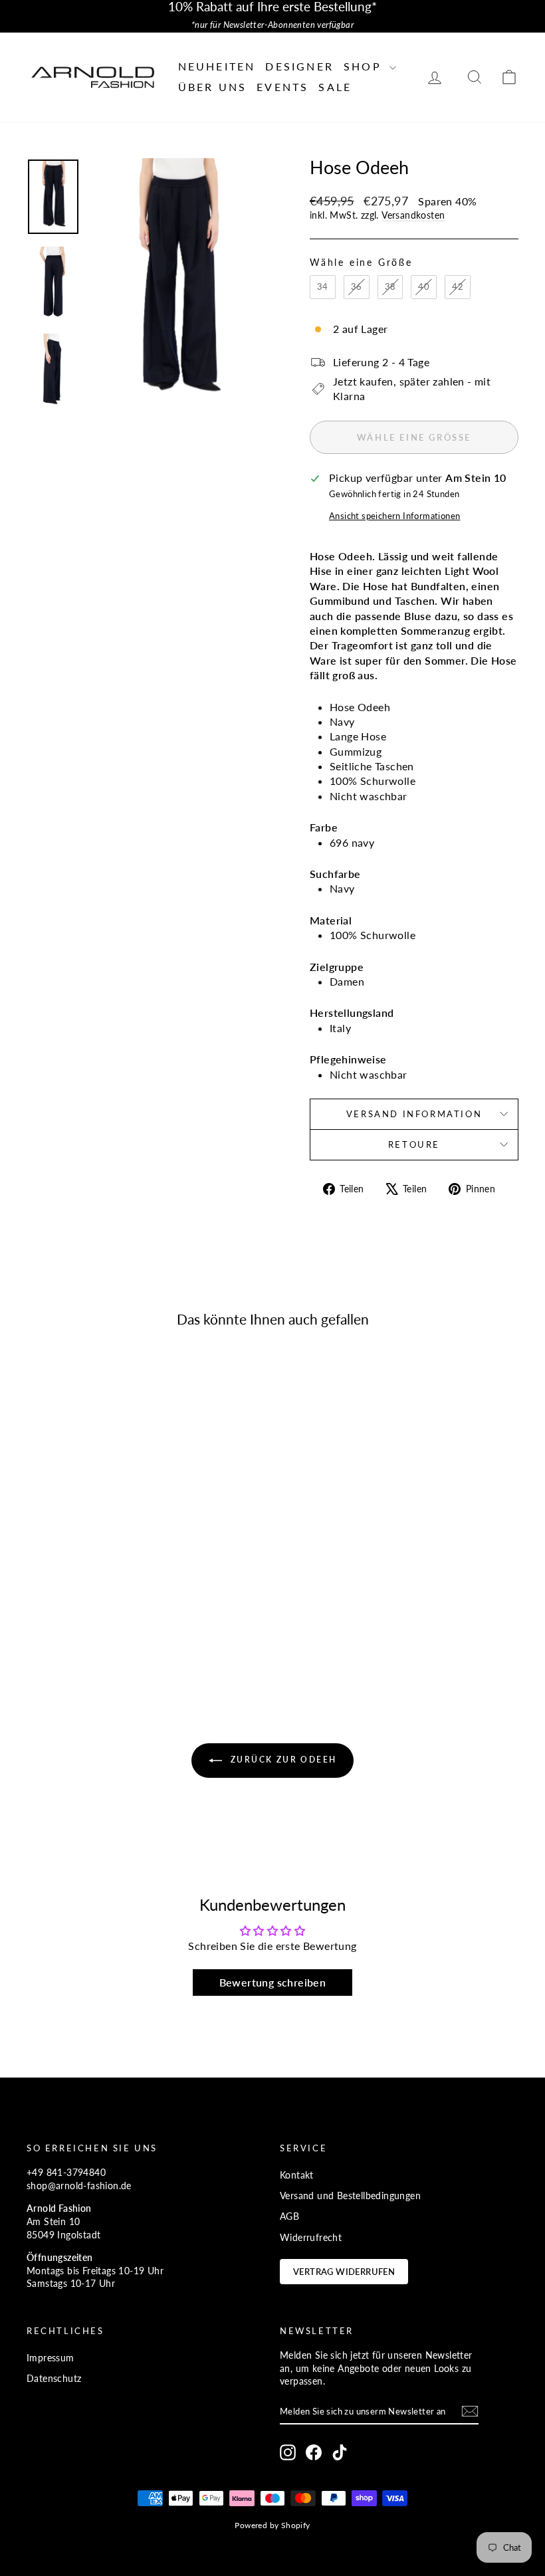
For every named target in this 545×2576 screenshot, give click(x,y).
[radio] (323, 287)
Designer (299, 66)
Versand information (414, 1114)
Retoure (414, 1144)
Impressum (51, 2358)
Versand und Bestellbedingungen (350, 2196)
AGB (289, 2216)
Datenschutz (54, 2378)
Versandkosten (413, 215)
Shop (365, 66)
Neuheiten (217, 66)
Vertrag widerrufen (344, 2272)
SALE (335, 87)
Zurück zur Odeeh (282, 1760)
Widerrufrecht (311, 2237)
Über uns (213, 87)
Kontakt (297, 2175)
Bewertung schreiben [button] (273, 1982)
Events (282, 87)
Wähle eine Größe (361, 262)
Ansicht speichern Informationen (394, 516)
